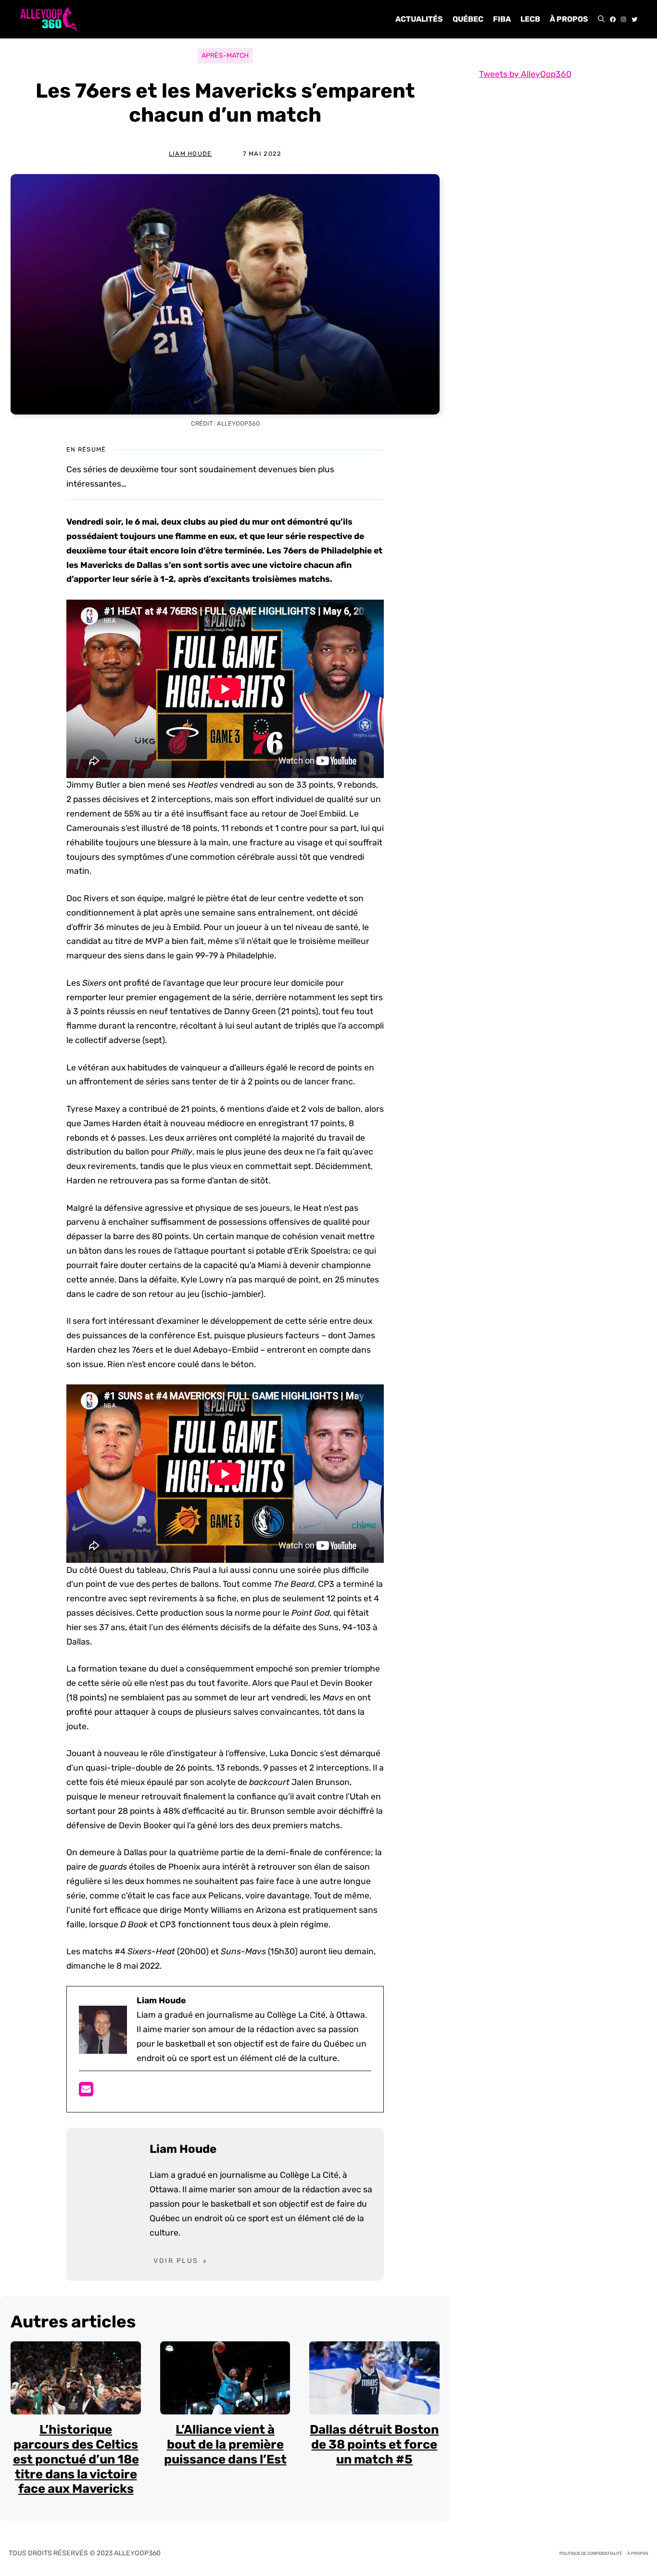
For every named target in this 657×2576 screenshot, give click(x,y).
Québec (468, 19)
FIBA (502, 19)
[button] (601, 19)
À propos (569, 19)
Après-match (225, 56)
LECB (530, 19)
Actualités (419, 19)
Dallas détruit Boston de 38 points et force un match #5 (374, 2444)
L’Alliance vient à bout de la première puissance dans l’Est (225, 2444)
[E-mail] (86, 2092)
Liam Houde (190, 154)
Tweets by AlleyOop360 (525, 74)
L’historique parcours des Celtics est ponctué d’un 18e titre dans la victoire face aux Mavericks (76, 2459)
